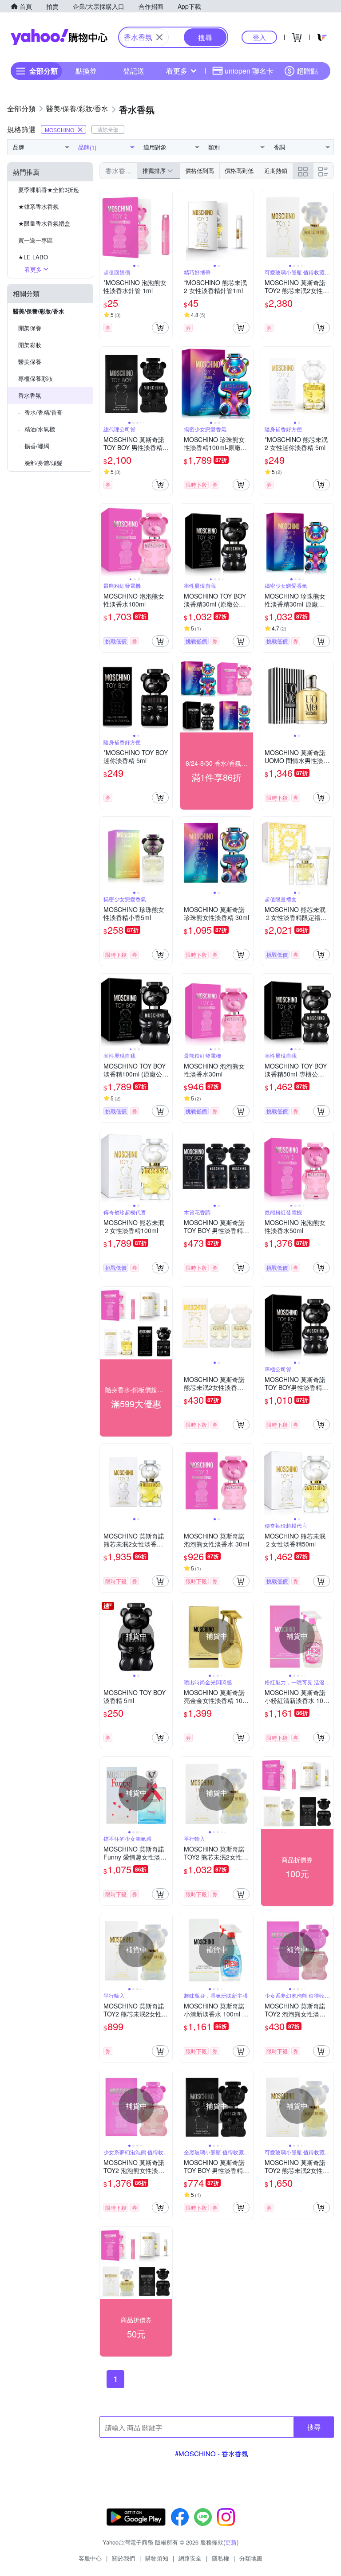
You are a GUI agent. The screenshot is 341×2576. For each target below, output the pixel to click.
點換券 (86, 71)
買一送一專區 (36, 240)
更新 (231, 2542)
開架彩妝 (30, 345)
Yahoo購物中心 (59, 37)
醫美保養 (30, 362)
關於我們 (123, 2558)
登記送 (134, 71)
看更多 (177, 71)
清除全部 (108, 129)
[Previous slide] (106, 227)
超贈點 (307, 71)
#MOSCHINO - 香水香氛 (212, 2453)
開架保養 (30, 328)
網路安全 (190, 2558)
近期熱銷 (276, 170)
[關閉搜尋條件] (159, 37)
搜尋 (314, 2427)
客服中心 (90, 2558)
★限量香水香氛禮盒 (44, 223)
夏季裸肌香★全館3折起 (49, 190)
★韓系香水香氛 (38, 206)
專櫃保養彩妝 (36, 378)
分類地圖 (251, 2558)
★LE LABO (33, 257)
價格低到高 (200, 170)
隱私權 (220, 2558)
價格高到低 (239, 170)
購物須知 (157, 2558)
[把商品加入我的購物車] (160, 328)
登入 (259, 37)
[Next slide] (167, 227)
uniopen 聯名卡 (249, 71)
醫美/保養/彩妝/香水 (39, 311)
